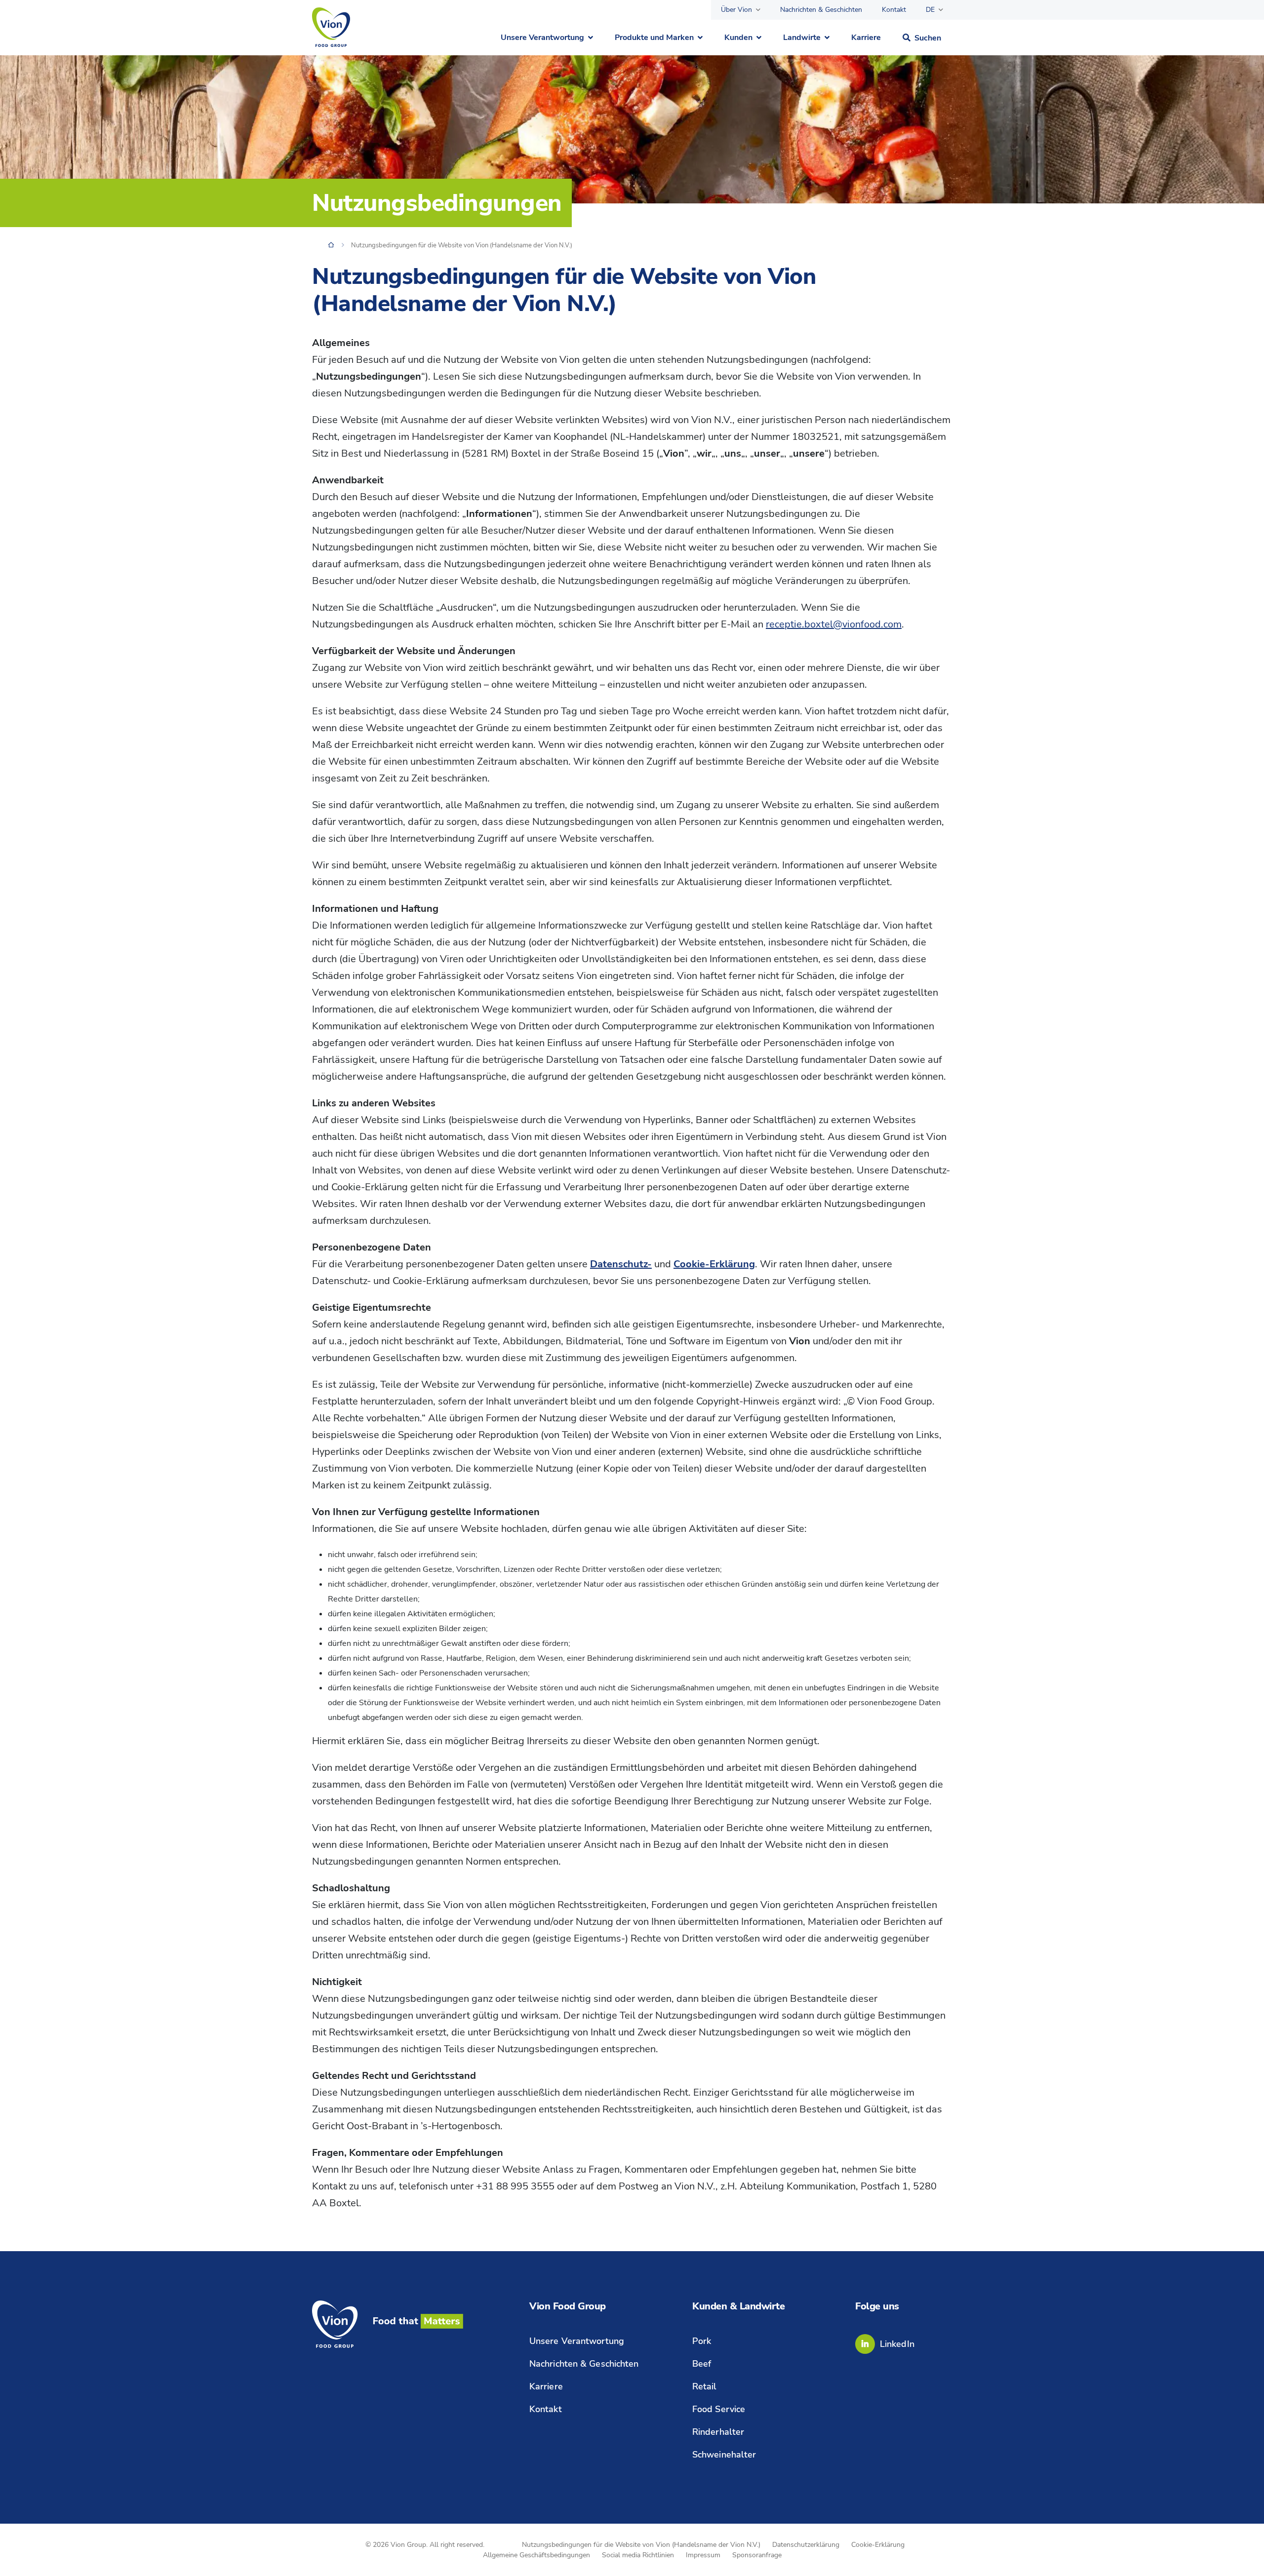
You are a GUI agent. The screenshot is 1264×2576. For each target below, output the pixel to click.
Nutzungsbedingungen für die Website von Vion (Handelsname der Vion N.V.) (641, 2545)
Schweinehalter (724, 2455)
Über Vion (736, 10)
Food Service (719, 2409)
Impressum (703, 2555)
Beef (702, 2364)
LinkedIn (897, 2344)
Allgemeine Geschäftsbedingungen (536, 2555)
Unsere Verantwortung (542, 38)
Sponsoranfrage (757, 2555)
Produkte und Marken (654, 38)
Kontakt (894, 10)
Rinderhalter (718, 2432)
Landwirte (802, 38)
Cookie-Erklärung (878, 2545)
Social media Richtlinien (638, 2555)
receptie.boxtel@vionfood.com (834, 624)
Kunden (738, 38)
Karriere (866, 38)
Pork (702, 2341)
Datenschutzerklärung (806, 2545)
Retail (705, 2386)
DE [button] (930, 10)
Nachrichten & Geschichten (821, 10)
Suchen (928, 38)
